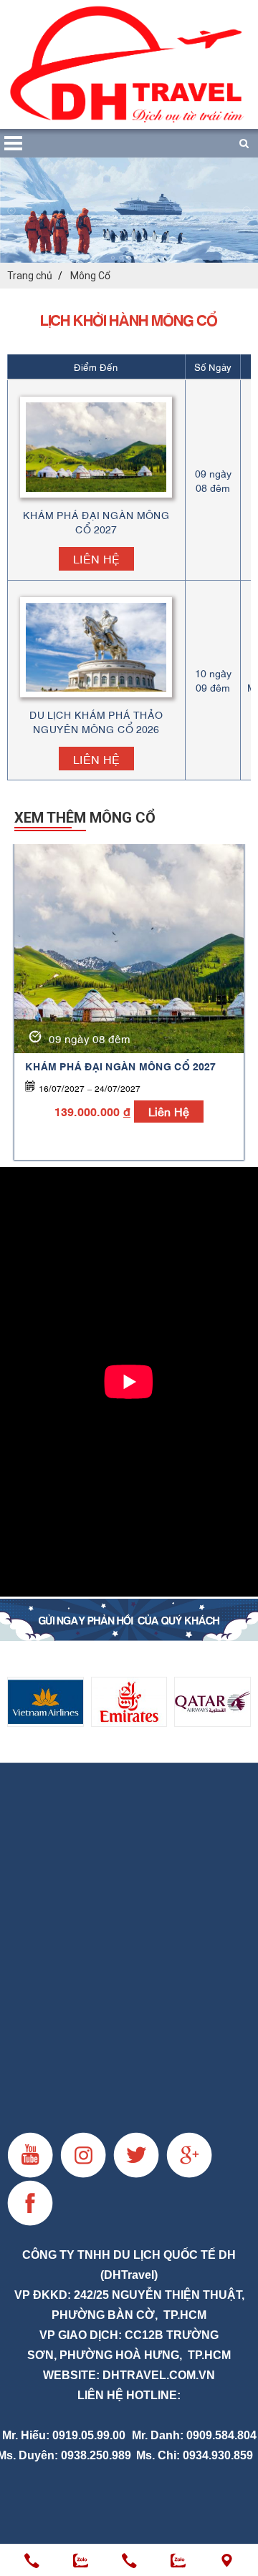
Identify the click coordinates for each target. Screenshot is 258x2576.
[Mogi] (129, 1620)
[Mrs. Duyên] (129, 2561)
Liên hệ (96, 558)
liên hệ (169, 1111)
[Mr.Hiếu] (32, 2561)
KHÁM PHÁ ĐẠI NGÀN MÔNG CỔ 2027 (120, 1066)
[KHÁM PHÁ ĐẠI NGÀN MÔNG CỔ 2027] (129, 949)
